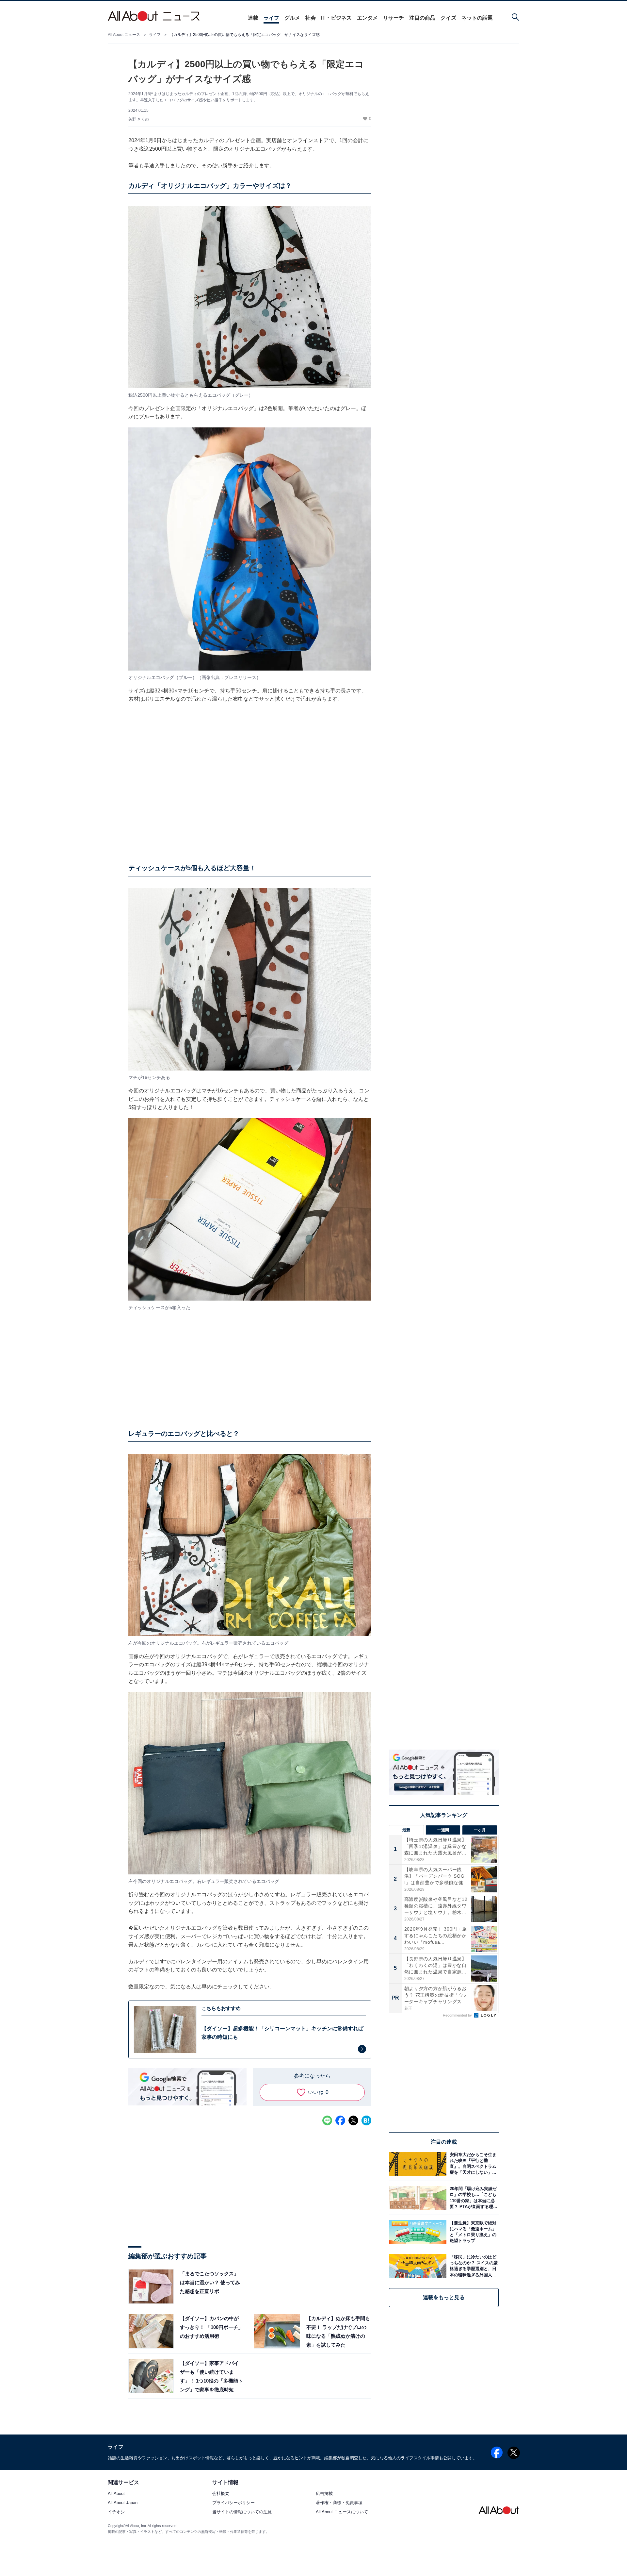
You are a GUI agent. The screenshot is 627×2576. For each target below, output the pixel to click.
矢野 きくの (139, 119)
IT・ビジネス (336, 18)
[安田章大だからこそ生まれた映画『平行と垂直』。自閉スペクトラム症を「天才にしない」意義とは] (473, 2164)
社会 (311, 18)
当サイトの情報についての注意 (242, 2512)
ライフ (271, 18)
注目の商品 (422, 18)
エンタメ (367, 18)
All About (116, 2494)
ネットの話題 (477, 18)
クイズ (448, 18)
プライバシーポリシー (233, 2503)
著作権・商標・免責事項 (339, 2503)
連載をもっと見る (444, 2297)
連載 (253, 18)
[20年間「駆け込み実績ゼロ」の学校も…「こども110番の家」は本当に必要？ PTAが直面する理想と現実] (473, 2198)
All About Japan (123, 2503)
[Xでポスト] (353, 2120)
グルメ (292, 18)
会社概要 (221, 2494)
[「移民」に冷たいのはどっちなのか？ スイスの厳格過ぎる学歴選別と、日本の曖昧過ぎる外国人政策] (473, 2266)
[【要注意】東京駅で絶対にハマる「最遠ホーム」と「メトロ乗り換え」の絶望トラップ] (473, 2232)
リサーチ (394, 18)
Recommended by (458, 2015)
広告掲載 (324, 2494)
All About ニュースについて (342, 2512)
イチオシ (116, 2512)
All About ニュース (124, 35)
